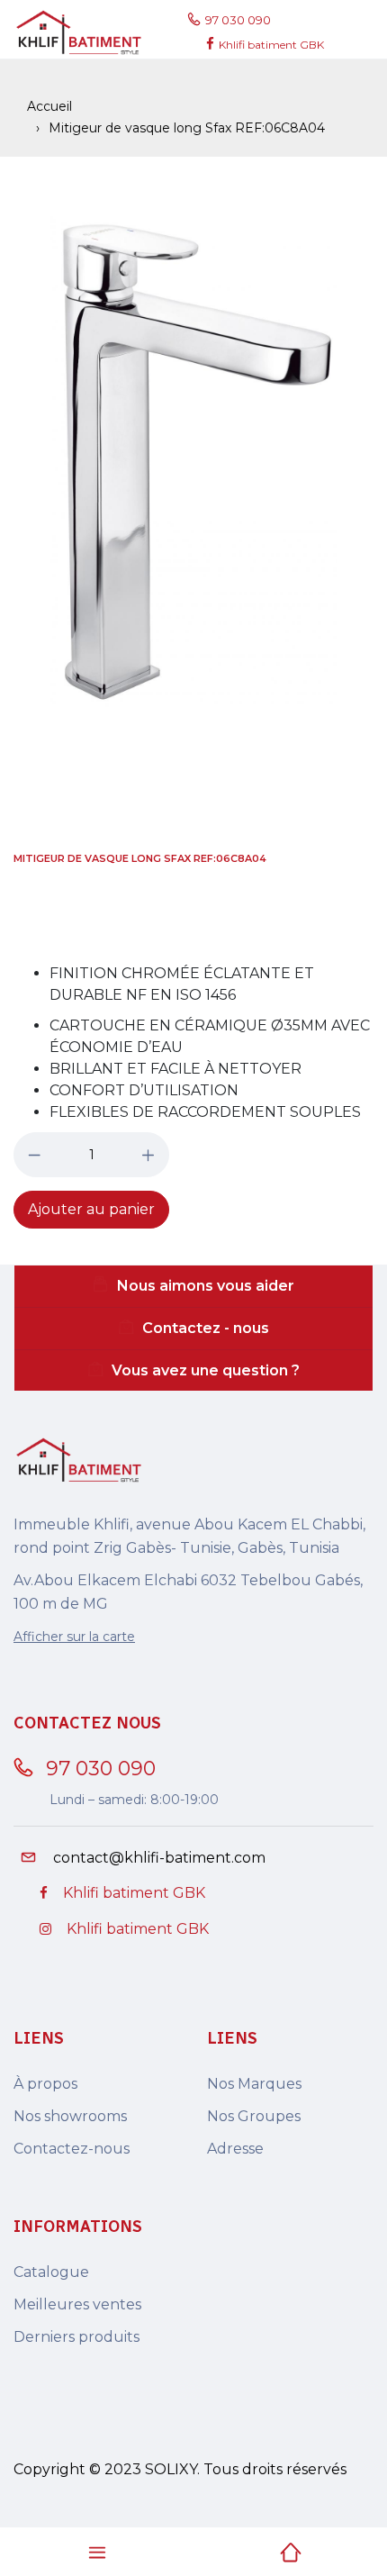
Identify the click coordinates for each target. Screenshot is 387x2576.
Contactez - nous (206, 1328)
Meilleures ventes (77, 2304)
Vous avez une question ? (206, 1370)
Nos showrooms (70, 2116)
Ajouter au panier (91, 1209)
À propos (45, 2084)
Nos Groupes (254, 2116)
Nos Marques (254, 2084)
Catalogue (51, 2272)
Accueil (49, 106)
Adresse (235, 2149)
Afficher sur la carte (74, 1637)
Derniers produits (76, 2337)
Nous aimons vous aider (206, 1286)
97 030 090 (241, 20)
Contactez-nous (72, 2149)
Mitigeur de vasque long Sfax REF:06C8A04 (140, 858)
